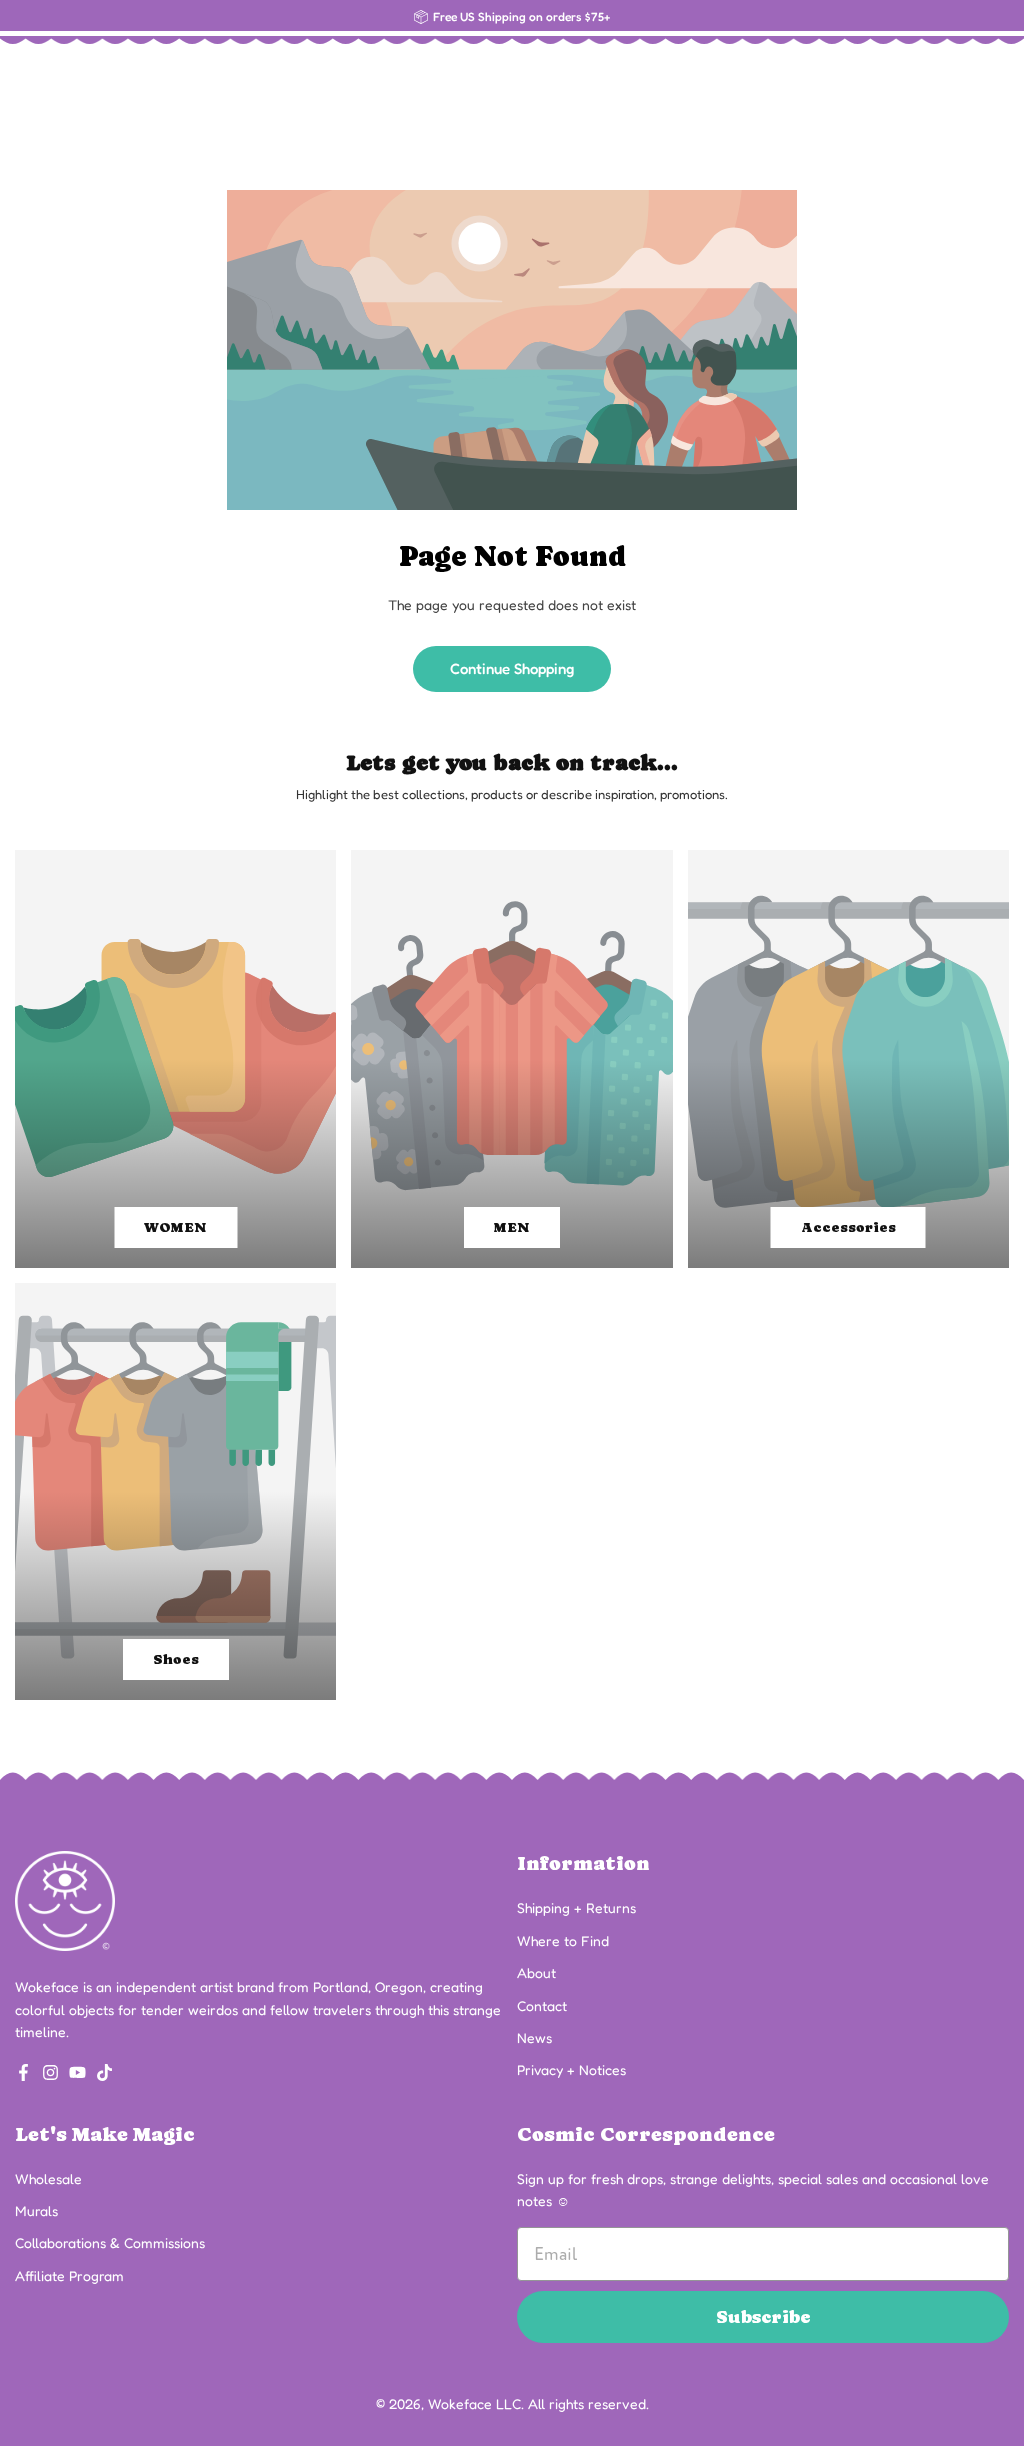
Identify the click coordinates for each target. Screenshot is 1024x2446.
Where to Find (563, 1940)
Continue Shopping (512, 668)
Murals (36, 2210)
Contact (542, 2005)
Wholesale (48, 2178)
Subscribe (763, 2316)
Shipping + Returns (576, 1907)
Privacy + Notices (571, 2069)
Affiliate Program (69, 2275)
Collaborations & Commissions (110, 2242)
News (534, 2037)
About (536, 1972)
